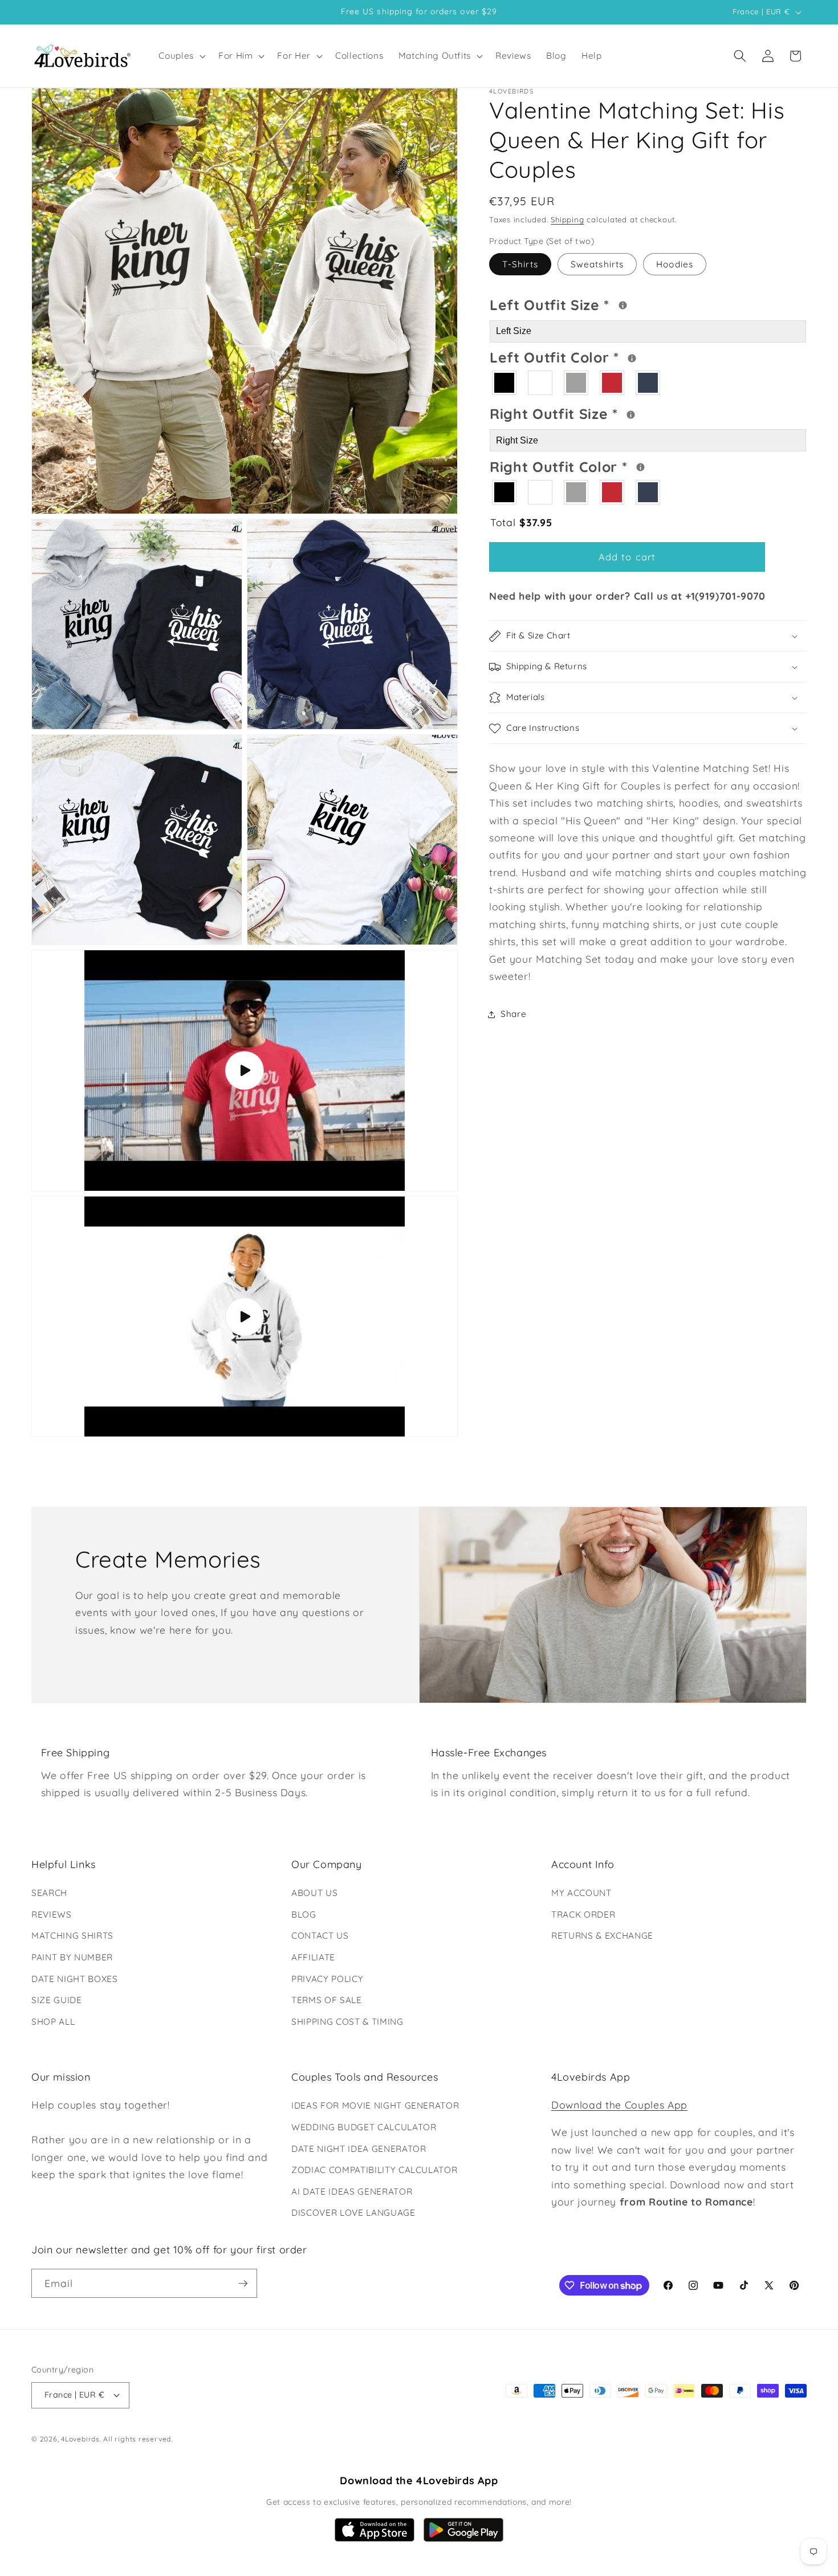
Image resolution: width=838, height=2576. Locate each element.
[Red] (613, 383)
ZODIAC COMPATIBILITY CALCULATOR (374, 2170)
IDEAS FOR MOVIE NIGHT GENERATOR (375, 2105)
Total (521, 522)
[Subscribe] (243, 2284)
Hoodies (675, 264)
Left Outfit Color (600, 356)
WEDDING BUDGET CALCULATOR (364, 2127)
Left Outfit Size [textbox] (595, 303)
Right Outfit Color (602, 465)
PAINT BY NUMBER (72, 1957)
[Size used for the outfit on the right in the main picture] (631, 415)
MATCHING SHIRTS (72, 1936)
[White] (541, 383)
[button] (181, 56)
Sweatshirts (597, 264)
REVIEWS (52, 1914)
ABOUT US (314, 1893)
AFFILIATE (313, 1957)
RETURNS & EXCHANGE (602, 1936)
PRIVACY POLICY (327, 1979)
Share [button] (513, 1014)
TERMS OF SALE (327, 2000)
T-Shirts (520, 264)
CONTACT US (320, 1936)
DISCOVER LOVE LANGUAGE (353, 2213)
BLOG (304, 1914)
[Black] (505, 383)
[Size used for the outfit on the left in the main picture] (623, 305)
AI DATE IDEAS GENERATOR (352, 2192)
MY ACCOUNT (581, 1893)
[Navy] (648, 383)
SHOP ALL (53, 2022)
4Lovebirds (80, 2439)
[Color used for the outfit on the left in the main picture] (632, 358)
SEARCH (49, 1893)
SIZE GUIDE (57, 2000)
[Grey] (577, 383)
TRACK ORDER (583, 1914)
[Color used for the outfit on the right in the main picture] (640, 468)
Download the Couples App (619, 2105)
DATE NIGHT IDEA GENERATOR (359, 2149)
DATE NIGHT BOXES (75, 1979)
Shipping (567, 219)
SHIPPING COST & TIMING (347, 2022)
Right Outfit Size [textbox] (597, 413)
